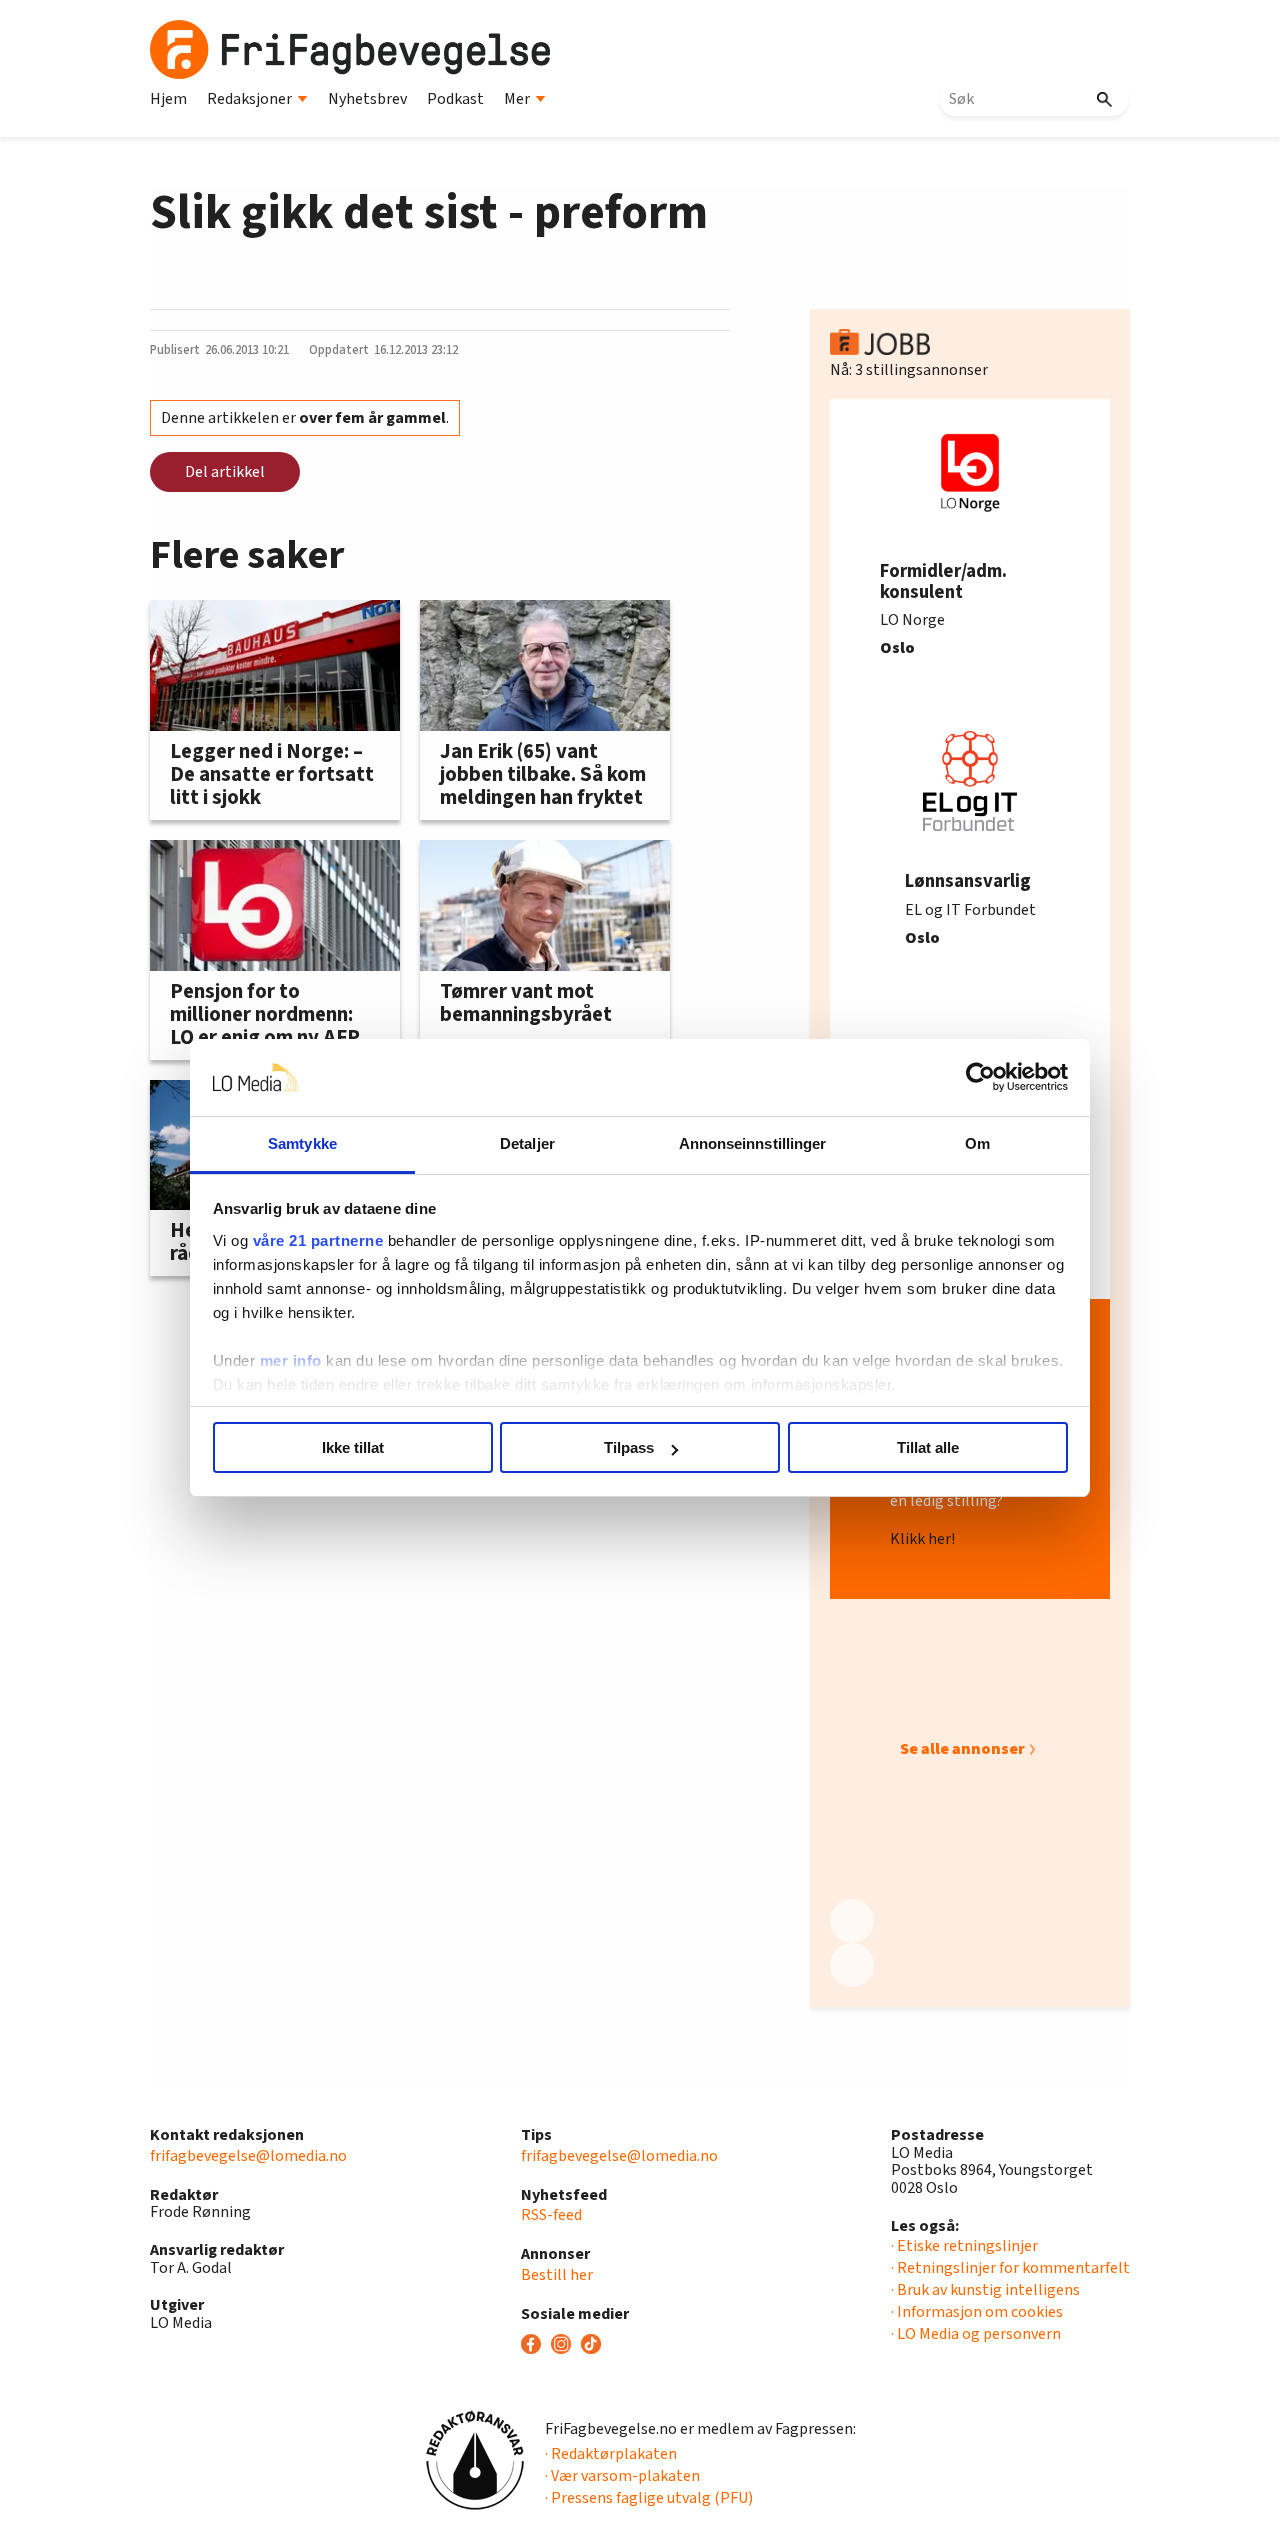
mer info (291, 1360)
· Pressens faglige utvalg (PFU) (649, 2498)
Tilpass (629, 1447)
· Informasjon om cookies (977, 2312)
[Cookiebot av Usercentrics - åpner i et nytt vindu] (980, 1078)
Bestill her (557, 2275)
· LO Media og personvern (976, 2334)
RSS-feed (551, 2215)
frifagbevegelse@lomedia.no (248, 2156)
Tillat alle (928, 1447)
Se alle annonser (962, 1749)
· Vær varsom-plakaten (622, 2476)
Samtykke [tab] (302, 1143)
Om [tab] (977, 1143)
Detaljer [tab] (527, 1143)
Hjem (168, 99)
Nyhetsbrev (367, 99)
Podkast (455, 99)
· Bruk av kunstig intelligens (985, 2290)
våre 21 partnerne (318, 1240)
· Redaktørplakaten (611, 2454)
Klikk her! (922, 1540)
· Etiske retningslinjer (964, 2246)
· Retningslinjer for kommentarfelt (1010, 2268)
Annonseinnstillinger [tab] (753, 1143)
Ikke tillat (353, 1447)
